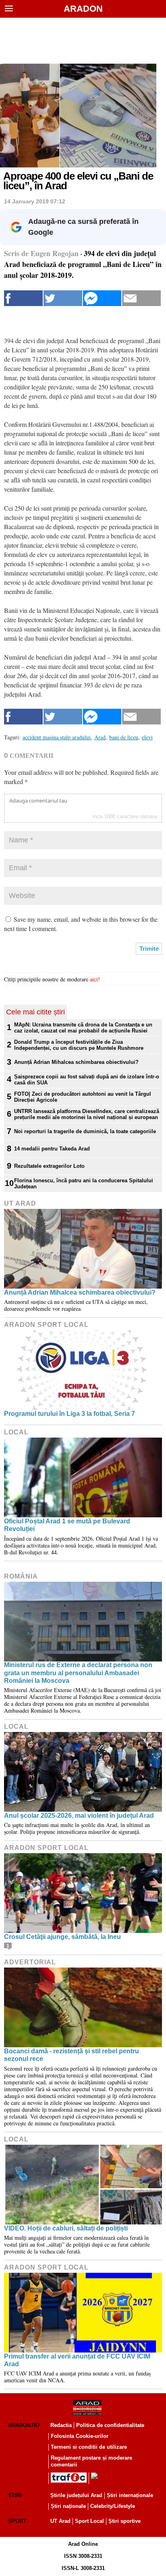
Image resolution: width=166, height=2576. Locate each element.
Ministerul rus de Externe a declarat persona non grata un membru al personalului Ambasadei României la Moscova (78, 1673)
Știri (15, 2495)
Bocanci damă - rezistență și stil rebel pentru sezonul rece (72, 2055)
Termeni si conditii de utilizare (89, 2447)
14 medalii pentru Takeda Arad (52, 1149)
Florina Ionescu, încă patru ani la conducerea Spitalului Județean (84, 1184)
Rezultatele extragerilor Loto (49, 1166)
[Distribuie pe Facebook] (23, 298)
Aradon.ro (24, 2425)
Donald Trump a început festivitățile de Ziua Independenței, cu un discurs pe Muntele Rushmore (79, 1045)
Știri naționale (68, 2506)
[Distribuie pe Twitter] (63, 298)
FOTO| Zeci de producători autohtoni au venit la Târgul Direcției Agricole (83, 1097)
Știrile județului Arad (76, 2495)
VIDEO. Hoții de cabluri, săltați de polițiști (66, 2228)
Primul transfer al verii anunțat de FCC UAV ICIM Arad (77, 2360)
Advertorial (30, 1962)
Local (16, 1432)
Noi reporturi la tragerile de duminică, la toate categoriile (85, 1131)
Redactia (61, 2425)
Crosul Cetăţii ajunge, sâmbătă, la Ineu (62, 1937)
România (21, 1576)
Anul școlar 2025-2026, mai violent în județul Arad (79, 1816)
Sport (17, 2521)
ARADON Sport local (46, 1325)
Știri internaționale (130, 2495)
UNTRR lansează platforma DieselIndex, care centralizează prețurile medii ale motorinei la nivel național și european (87, 1114)
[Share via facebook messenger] (102, 298)
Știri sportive (124, 2521)
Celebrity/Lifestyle (113, 2506)
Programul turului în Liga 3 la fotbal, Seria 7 (70, 1414)
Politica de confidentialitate (110, 2425)
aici (94, 979)
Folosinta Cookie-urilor (80, 2436)
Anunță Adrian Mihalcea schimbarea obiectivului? (76, 1062)
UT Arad (20, 1203)
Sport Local (89, 2521)
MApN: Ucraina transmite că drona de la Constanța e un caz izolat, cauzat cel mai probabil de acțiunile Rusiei (83, 1028)
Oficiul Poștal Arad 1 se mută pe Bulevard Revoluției (67, 1525)
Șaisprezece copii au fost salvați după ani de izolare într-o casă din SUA (87, 1080)
